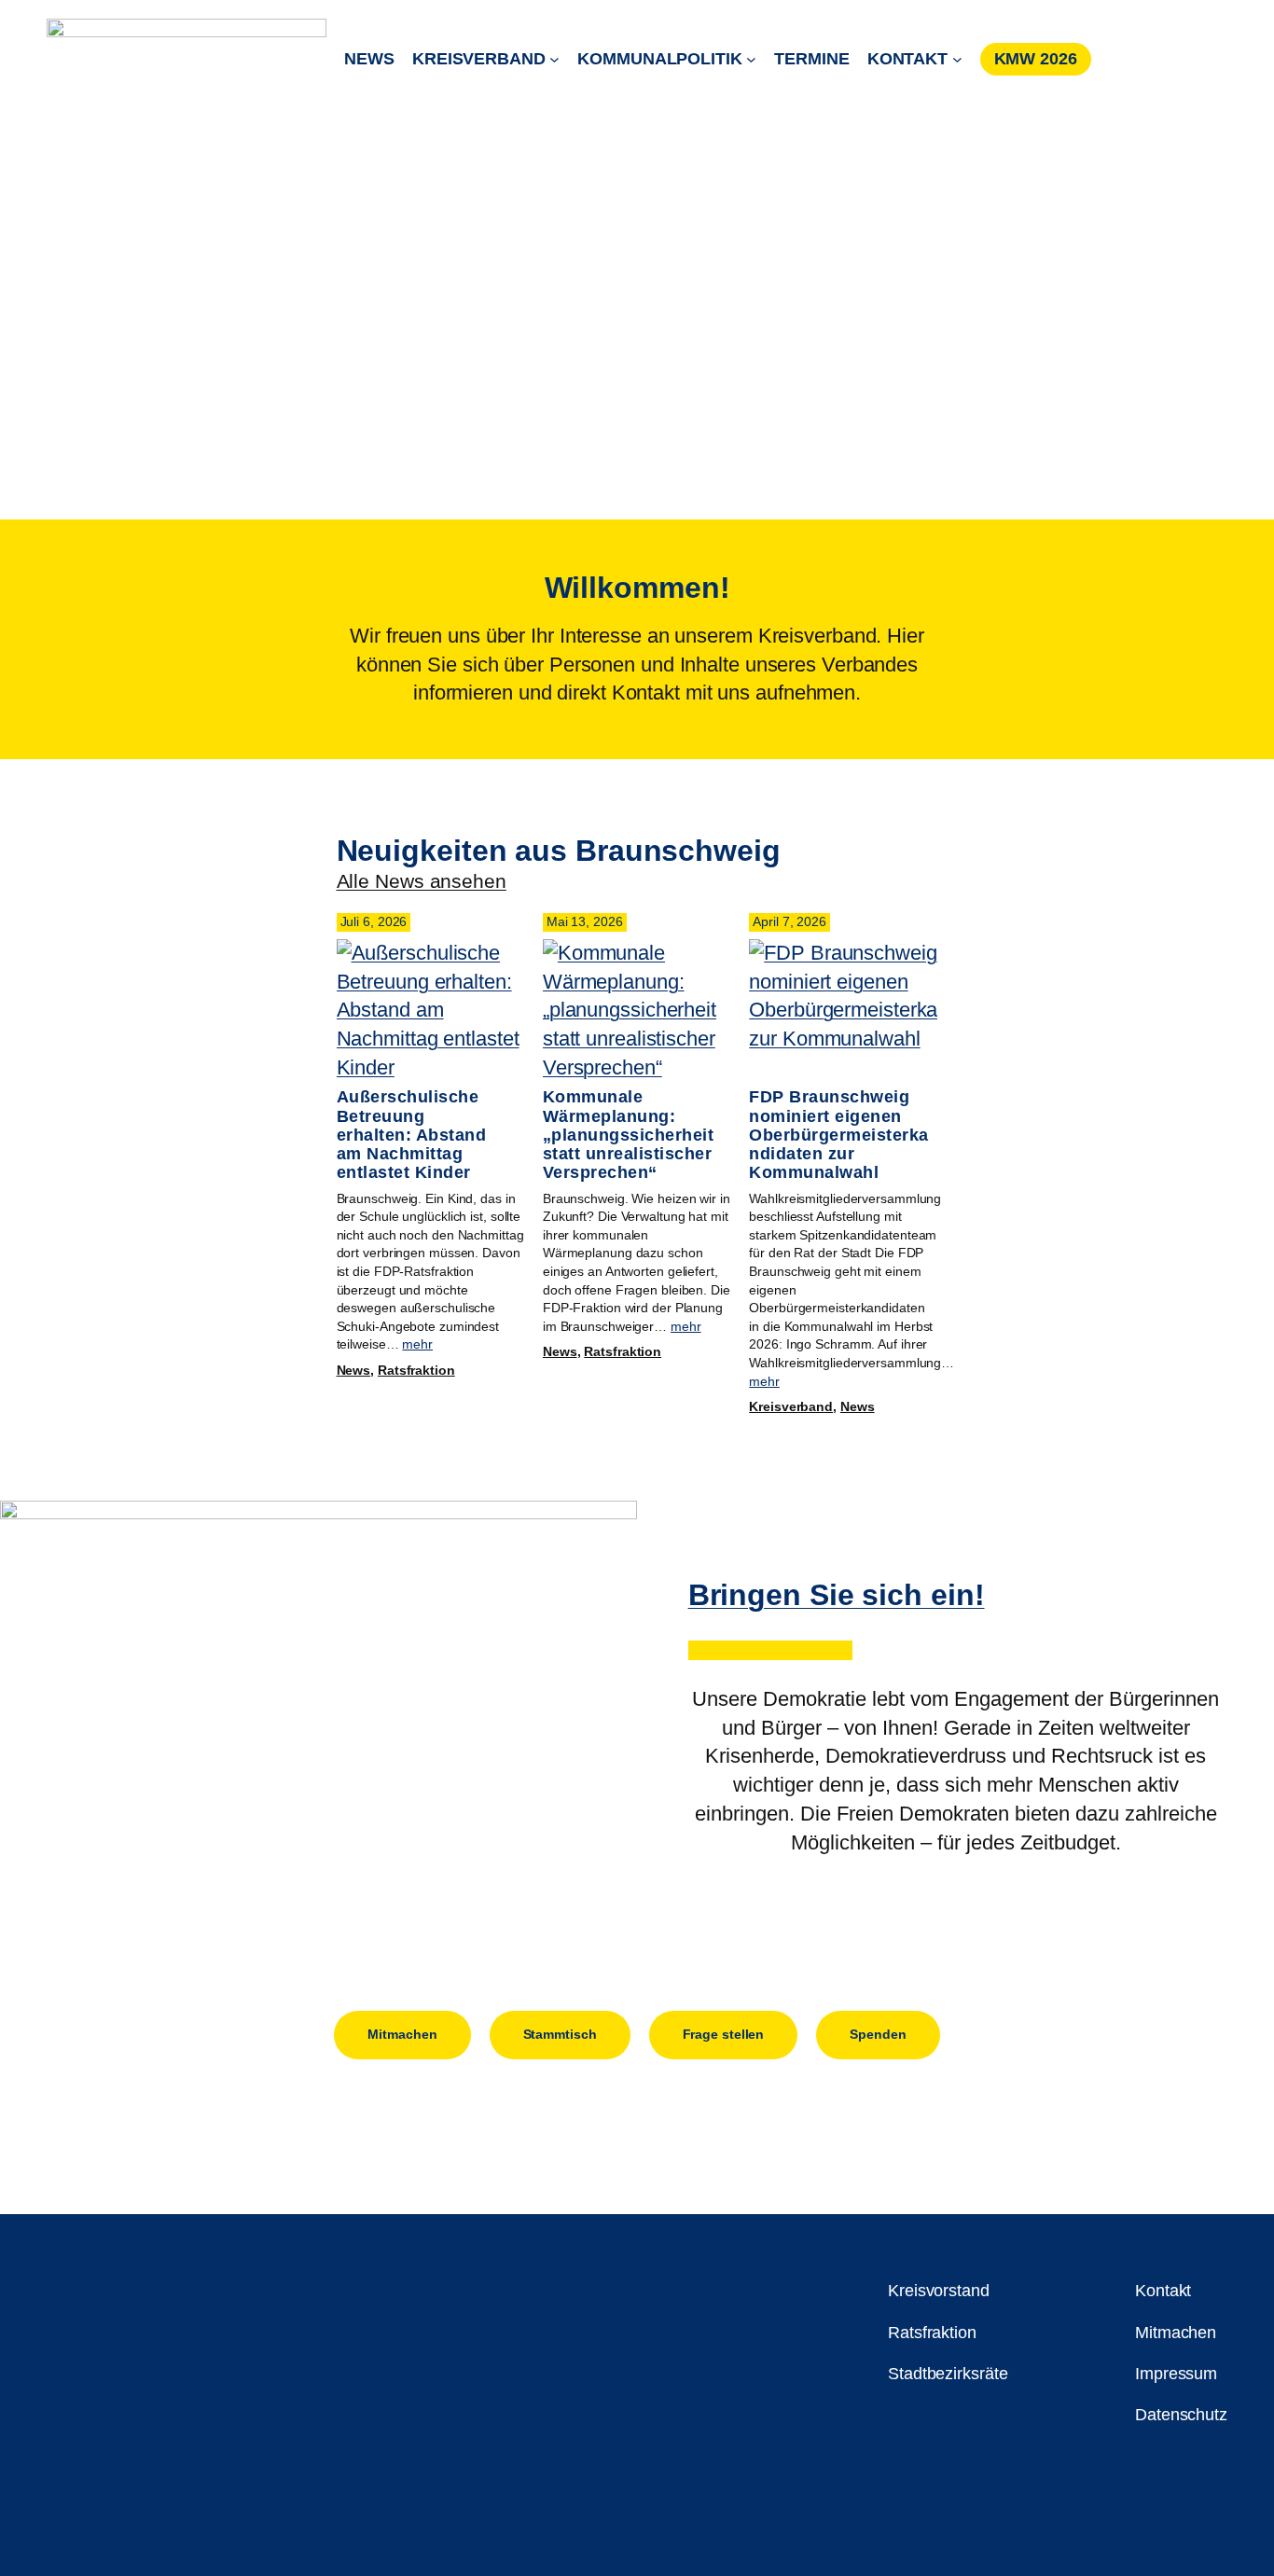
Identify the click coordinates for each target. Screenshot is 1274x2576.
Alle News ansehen (422, 881)
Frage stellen (724, 2034)
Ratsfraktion (416, 1370)
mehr (417, 1344)
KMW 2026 (1036, 59)
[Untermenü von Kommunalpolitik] (751, 59)
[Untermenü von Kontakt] (957, 59)
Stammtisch (560, 2034)
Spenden (878, 2034)
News (354, 1370)
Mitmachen (402, 2034)
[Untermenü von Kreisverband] (554, 59)
